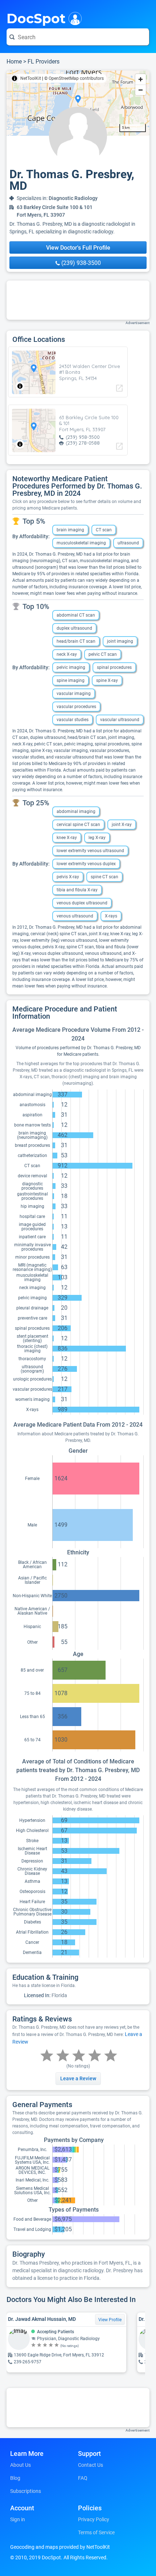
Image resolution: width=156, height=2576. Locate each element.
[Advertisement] (78, 300)
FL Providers (44, 62)
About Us (20, 2465)
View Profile (110, 2320)
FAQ (83, 2478)
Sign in (18, 2519)
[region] (78, 103)
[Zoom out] (141, 90)
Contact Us (91, 2465)
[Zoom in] (141, 79)
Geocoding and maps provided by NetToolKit (60, 2547)
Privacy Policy (94, 2519)
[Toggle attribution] (15, 78)
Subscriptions (26, 2491)
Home (14, 62)
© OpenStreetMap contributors (74, 78)
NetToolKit (31, 78)
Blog (15, 2478)
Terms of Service (96, 2532)
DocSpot (36, 18)
